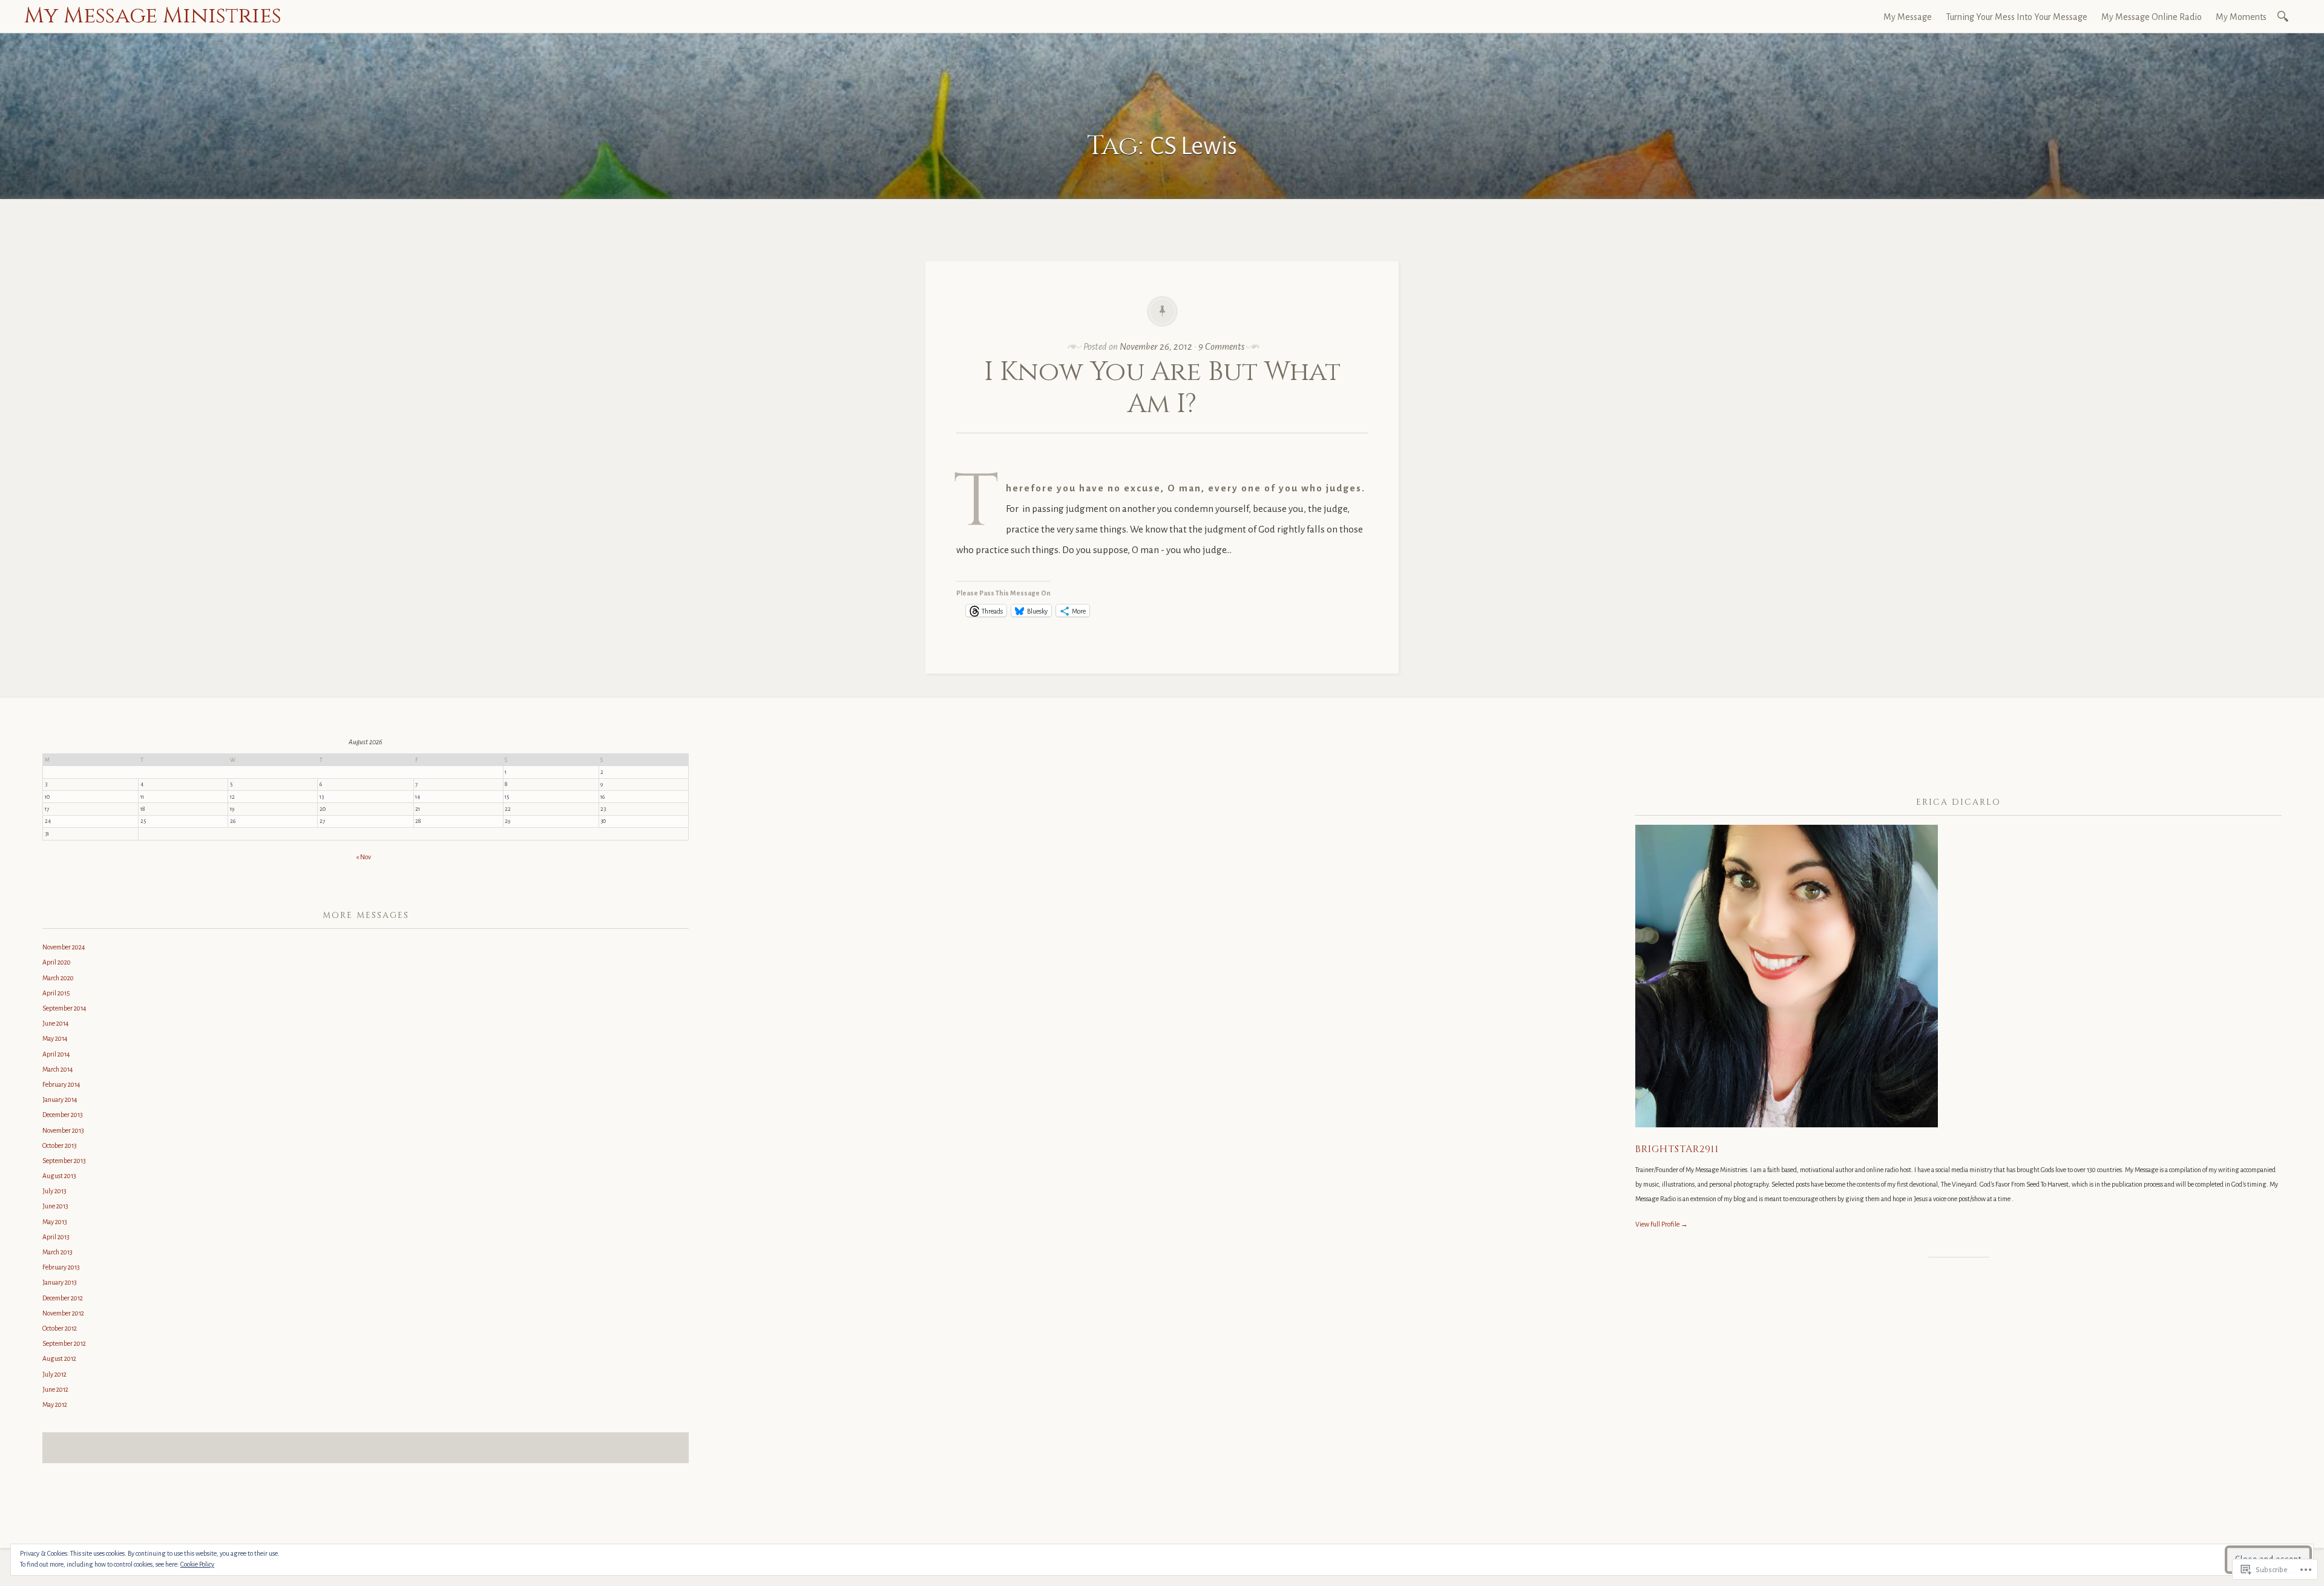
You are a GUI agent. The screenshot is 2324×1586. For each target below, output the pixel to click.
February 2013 (61, 1267)
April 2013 (56, 1237)
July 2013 (54, 1191)
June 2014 (56, 1023)
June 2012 (55, 1389)
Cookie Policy (197, 1564)
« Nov (363, 857)
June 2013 (55, 1206)
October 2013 (60, 1145)
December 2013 (63, 1115)
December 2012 (63, 1298)
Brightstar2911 (1677, 1149)
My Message (1908, 17)
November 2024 (64, 947)
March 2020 (58, 978)
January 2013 (60, 1282)
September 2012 (64, 1343)
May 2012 (55, 1404)
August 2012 (59, 1358)
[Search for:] (2285, 15)
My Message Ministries (153, 16)
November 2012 (63, 1313)
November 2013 (63, 1130)
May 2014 (55, 1038)
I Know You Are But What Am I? (1162, 388)
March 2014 (58, 1069)
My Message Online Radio (2152, 17)
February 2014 (61, 1084)
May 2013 (55, 1222)
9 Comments (1221, 346)
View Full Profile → (1662, 1224)
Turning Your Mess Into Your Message (2017, 17)
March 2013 (57, 1252)
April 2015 (56, 993)
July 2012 (54, 1374)
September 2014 (64, 1008)
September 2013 (64, 1161)
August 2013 (59, 1176)
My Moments (2241, 17)
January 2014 (60, 1099)
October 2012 (60, 1328)
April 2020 (57, 962)
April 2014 (56, 1054)
